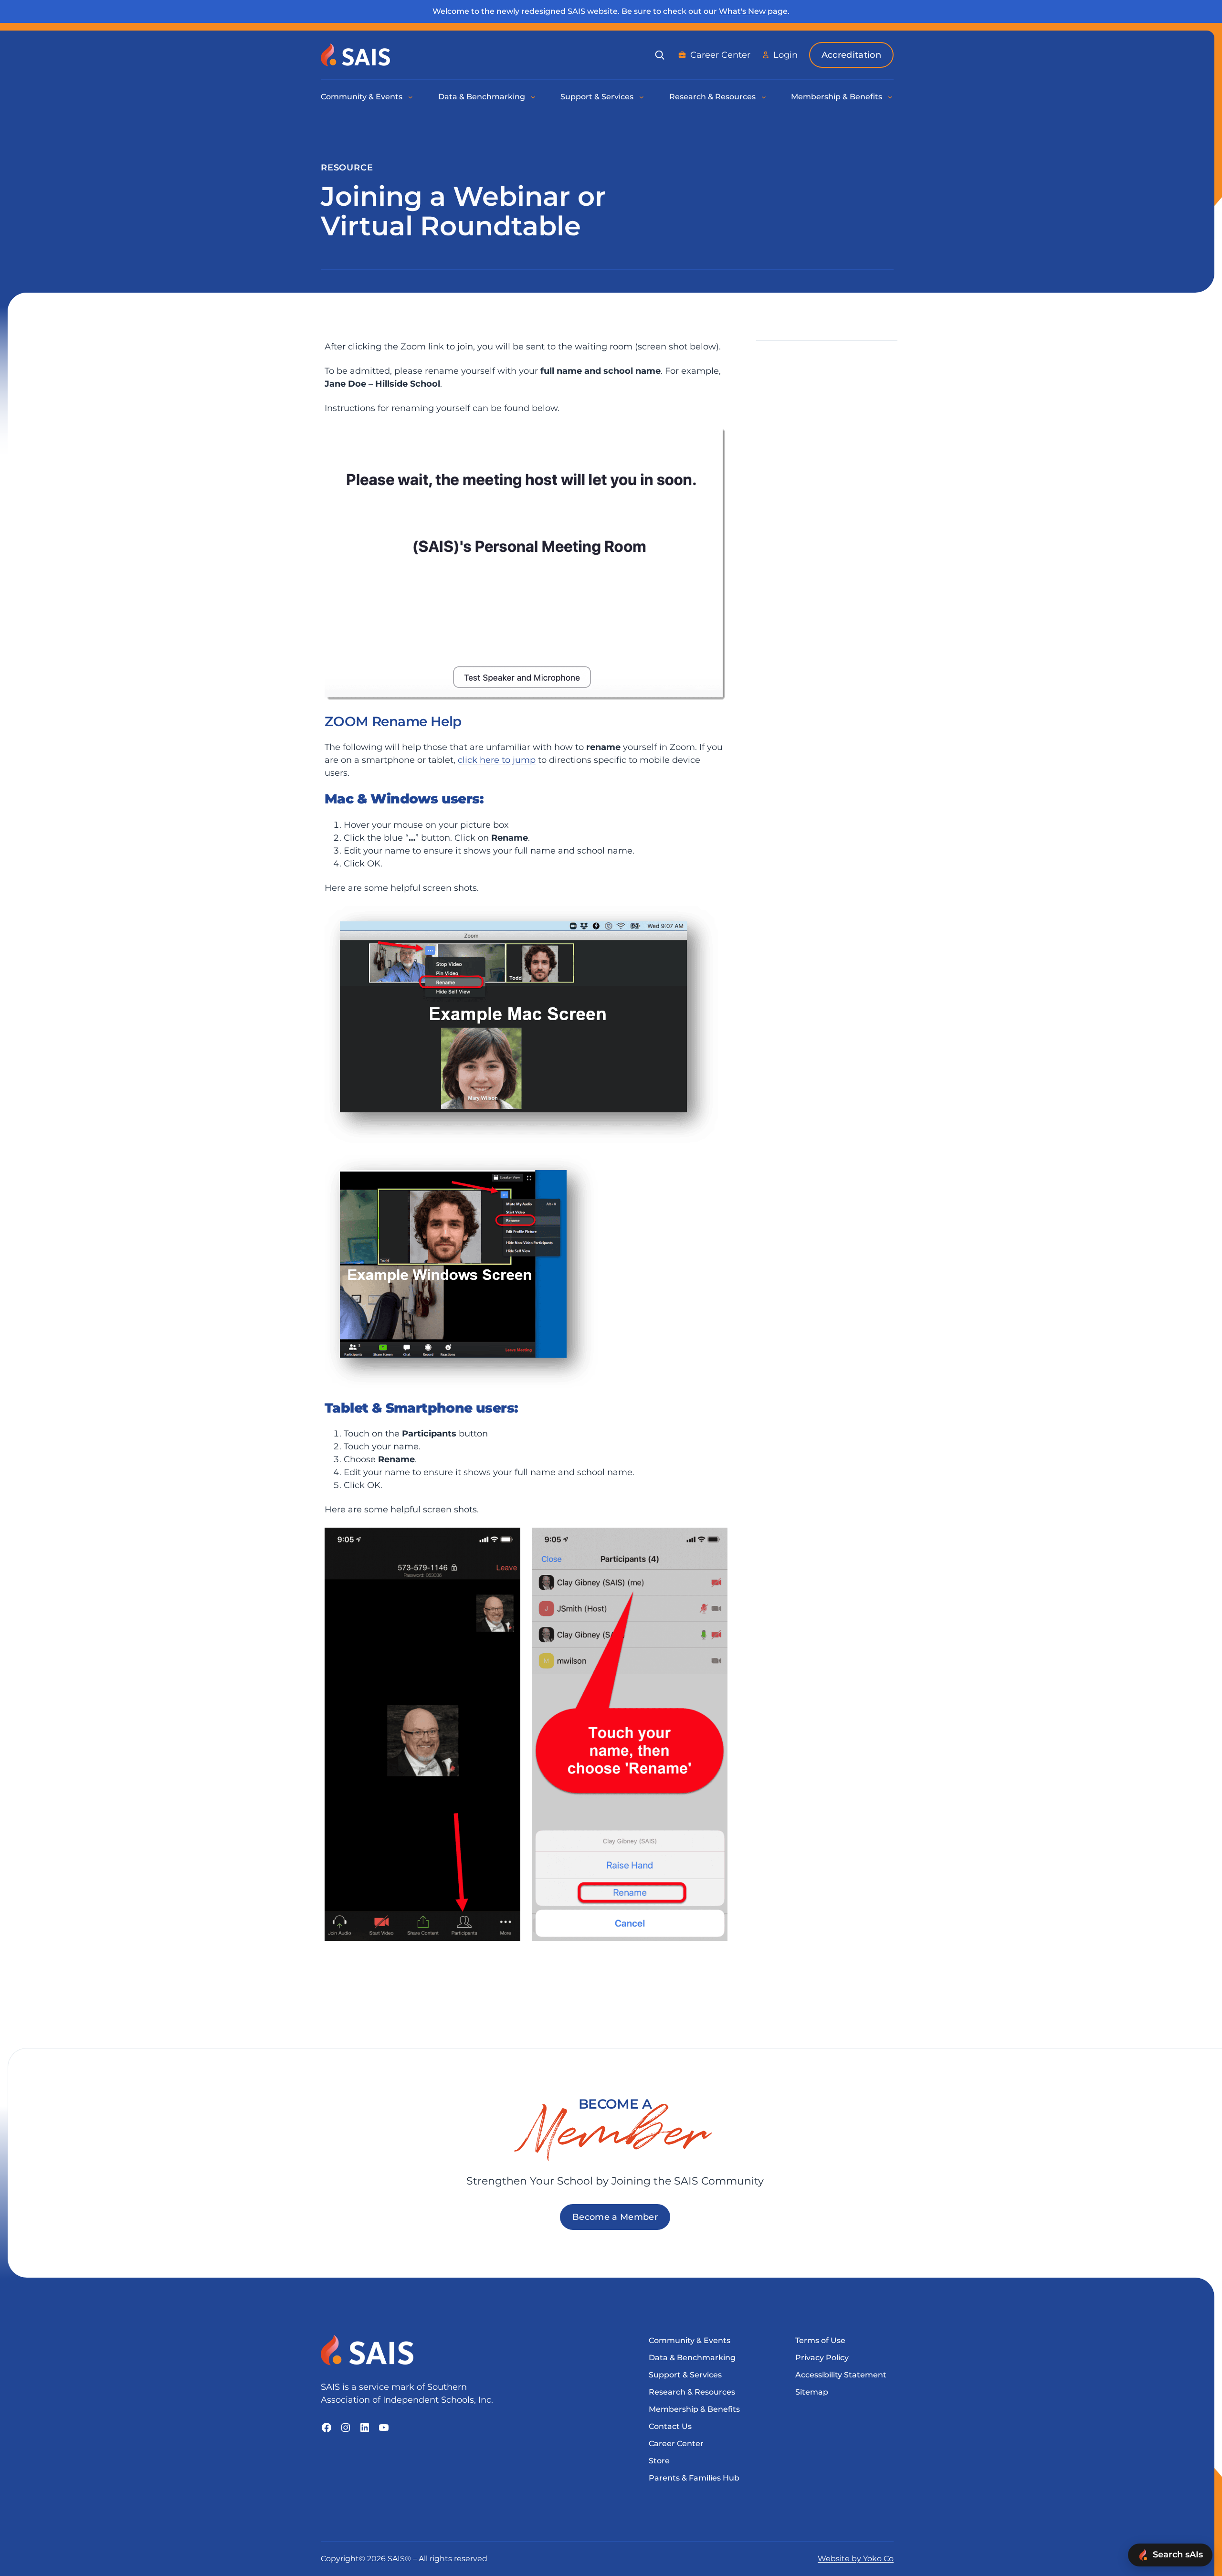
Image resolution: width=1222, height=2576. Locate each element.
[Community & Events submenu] (411, 97)
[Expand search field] (660, 55)
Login (785, 55)
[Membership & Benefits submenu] (891, 97)
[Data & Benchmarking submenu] (534, 97)
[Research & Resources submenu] (764, 97)
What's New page (753, 11)
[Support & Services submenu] (642, 97)
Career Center (720, 55)
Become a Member (615, 2217)
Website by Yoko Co (856, 2559)
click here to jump (497, 760)
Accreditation (851, 55)
